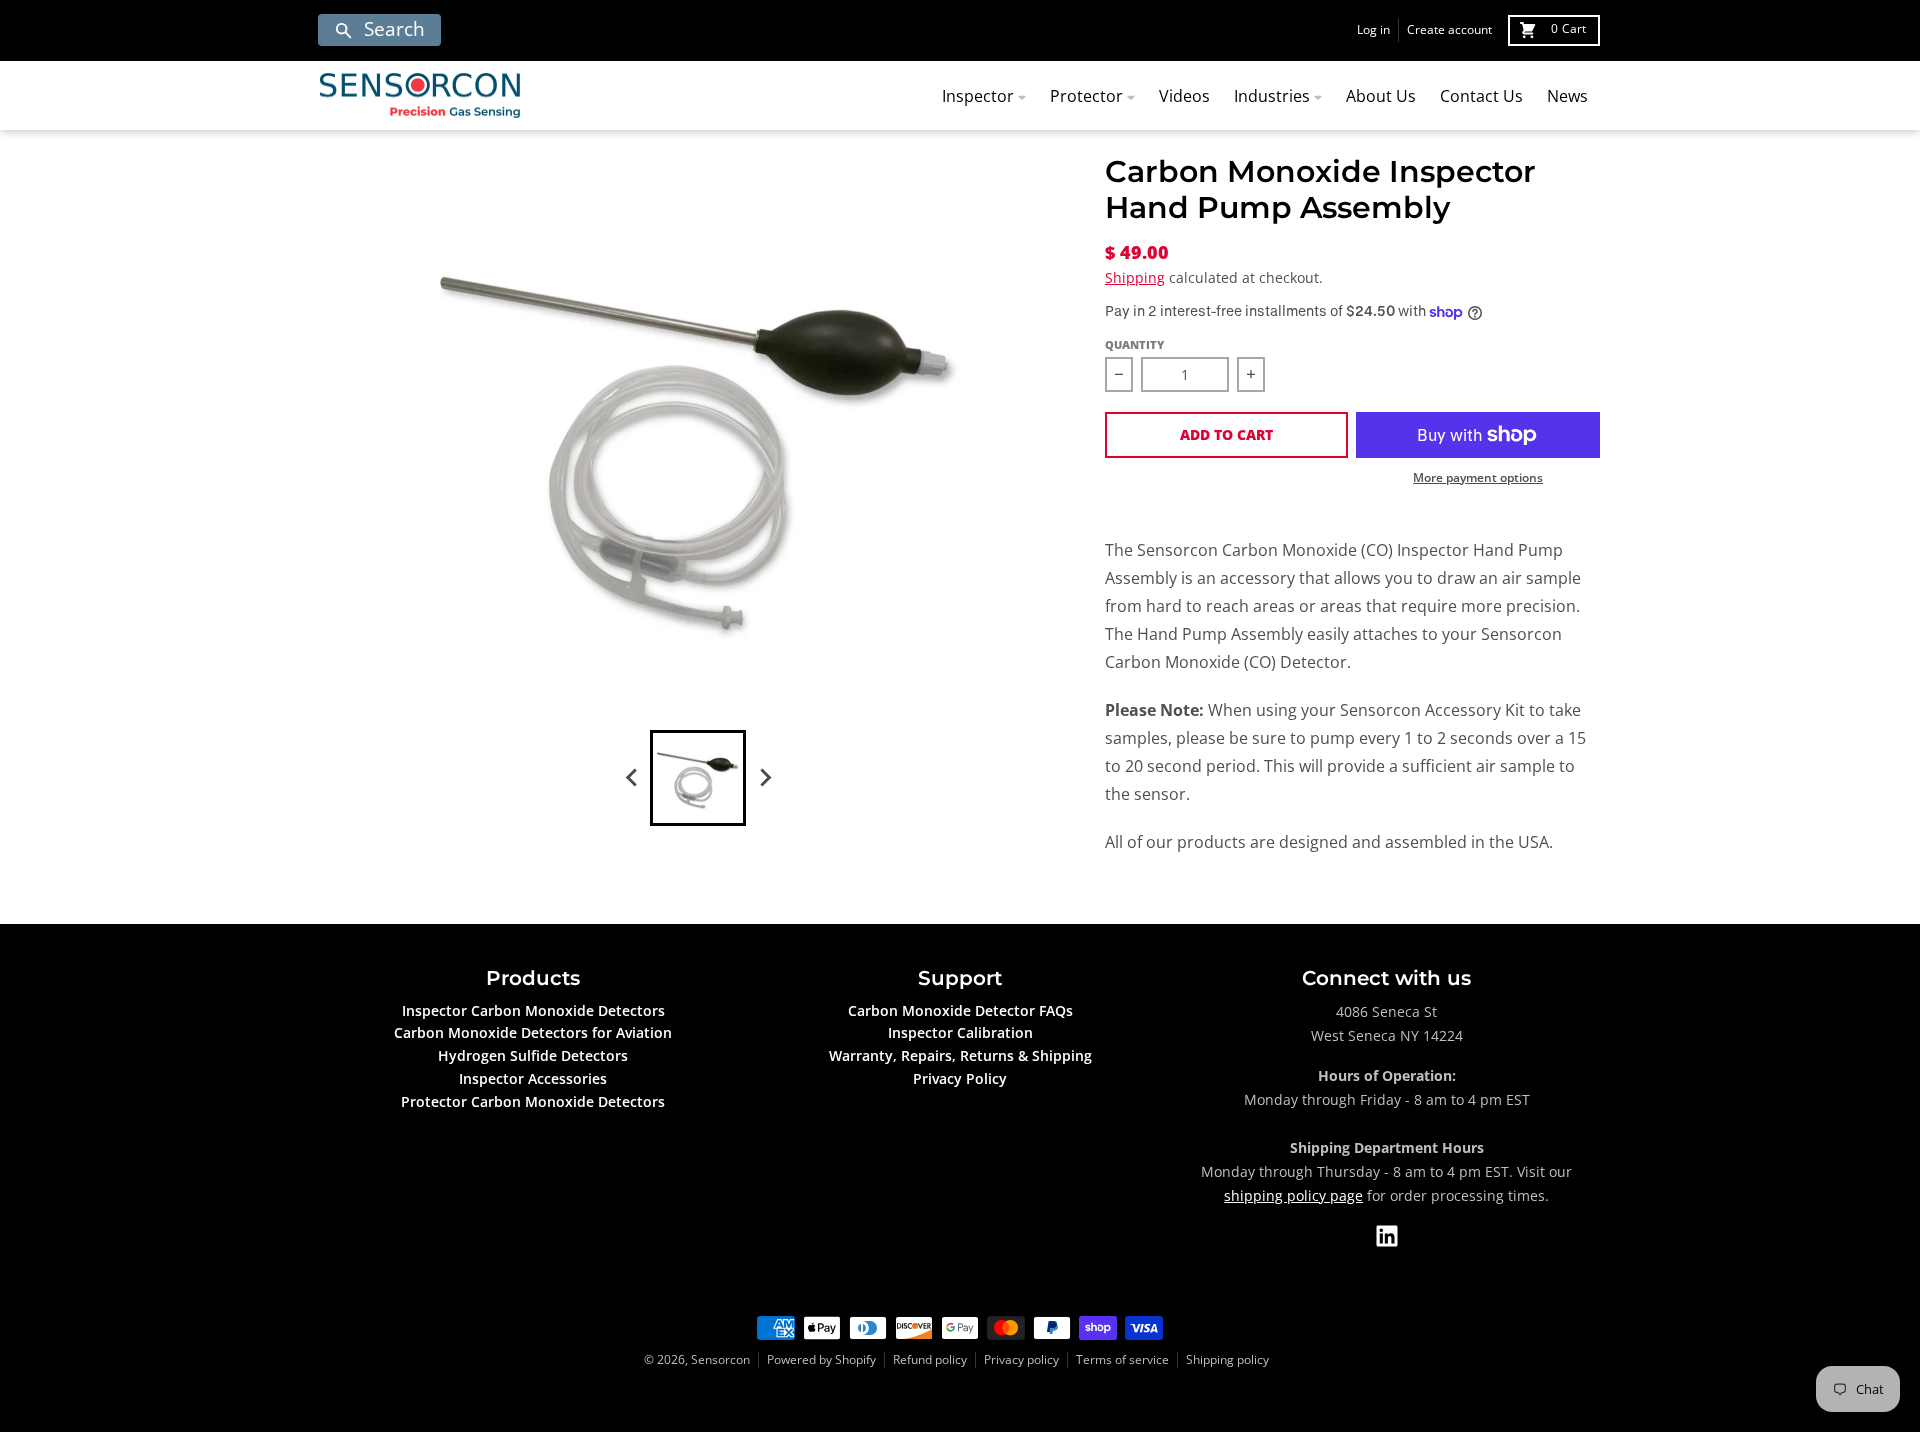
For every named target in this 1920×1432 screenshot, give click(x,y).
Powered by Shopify (821, 1359)
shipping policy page (1293, 1195)
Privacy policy (1021, 1359)
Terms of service (1122, 1359)
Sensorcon (720, 1359)
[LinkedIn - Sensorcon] (1387, 1236)
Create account (1449, 29)
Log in (1373, 29)
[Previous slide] (632, 778)
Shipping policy (1227, 1359)
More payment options (1478, 478)
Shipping (1135, 277)
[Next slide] (764, 778)
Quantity (1134, 344)
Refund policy (930, 1359)
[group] (698, 778)
